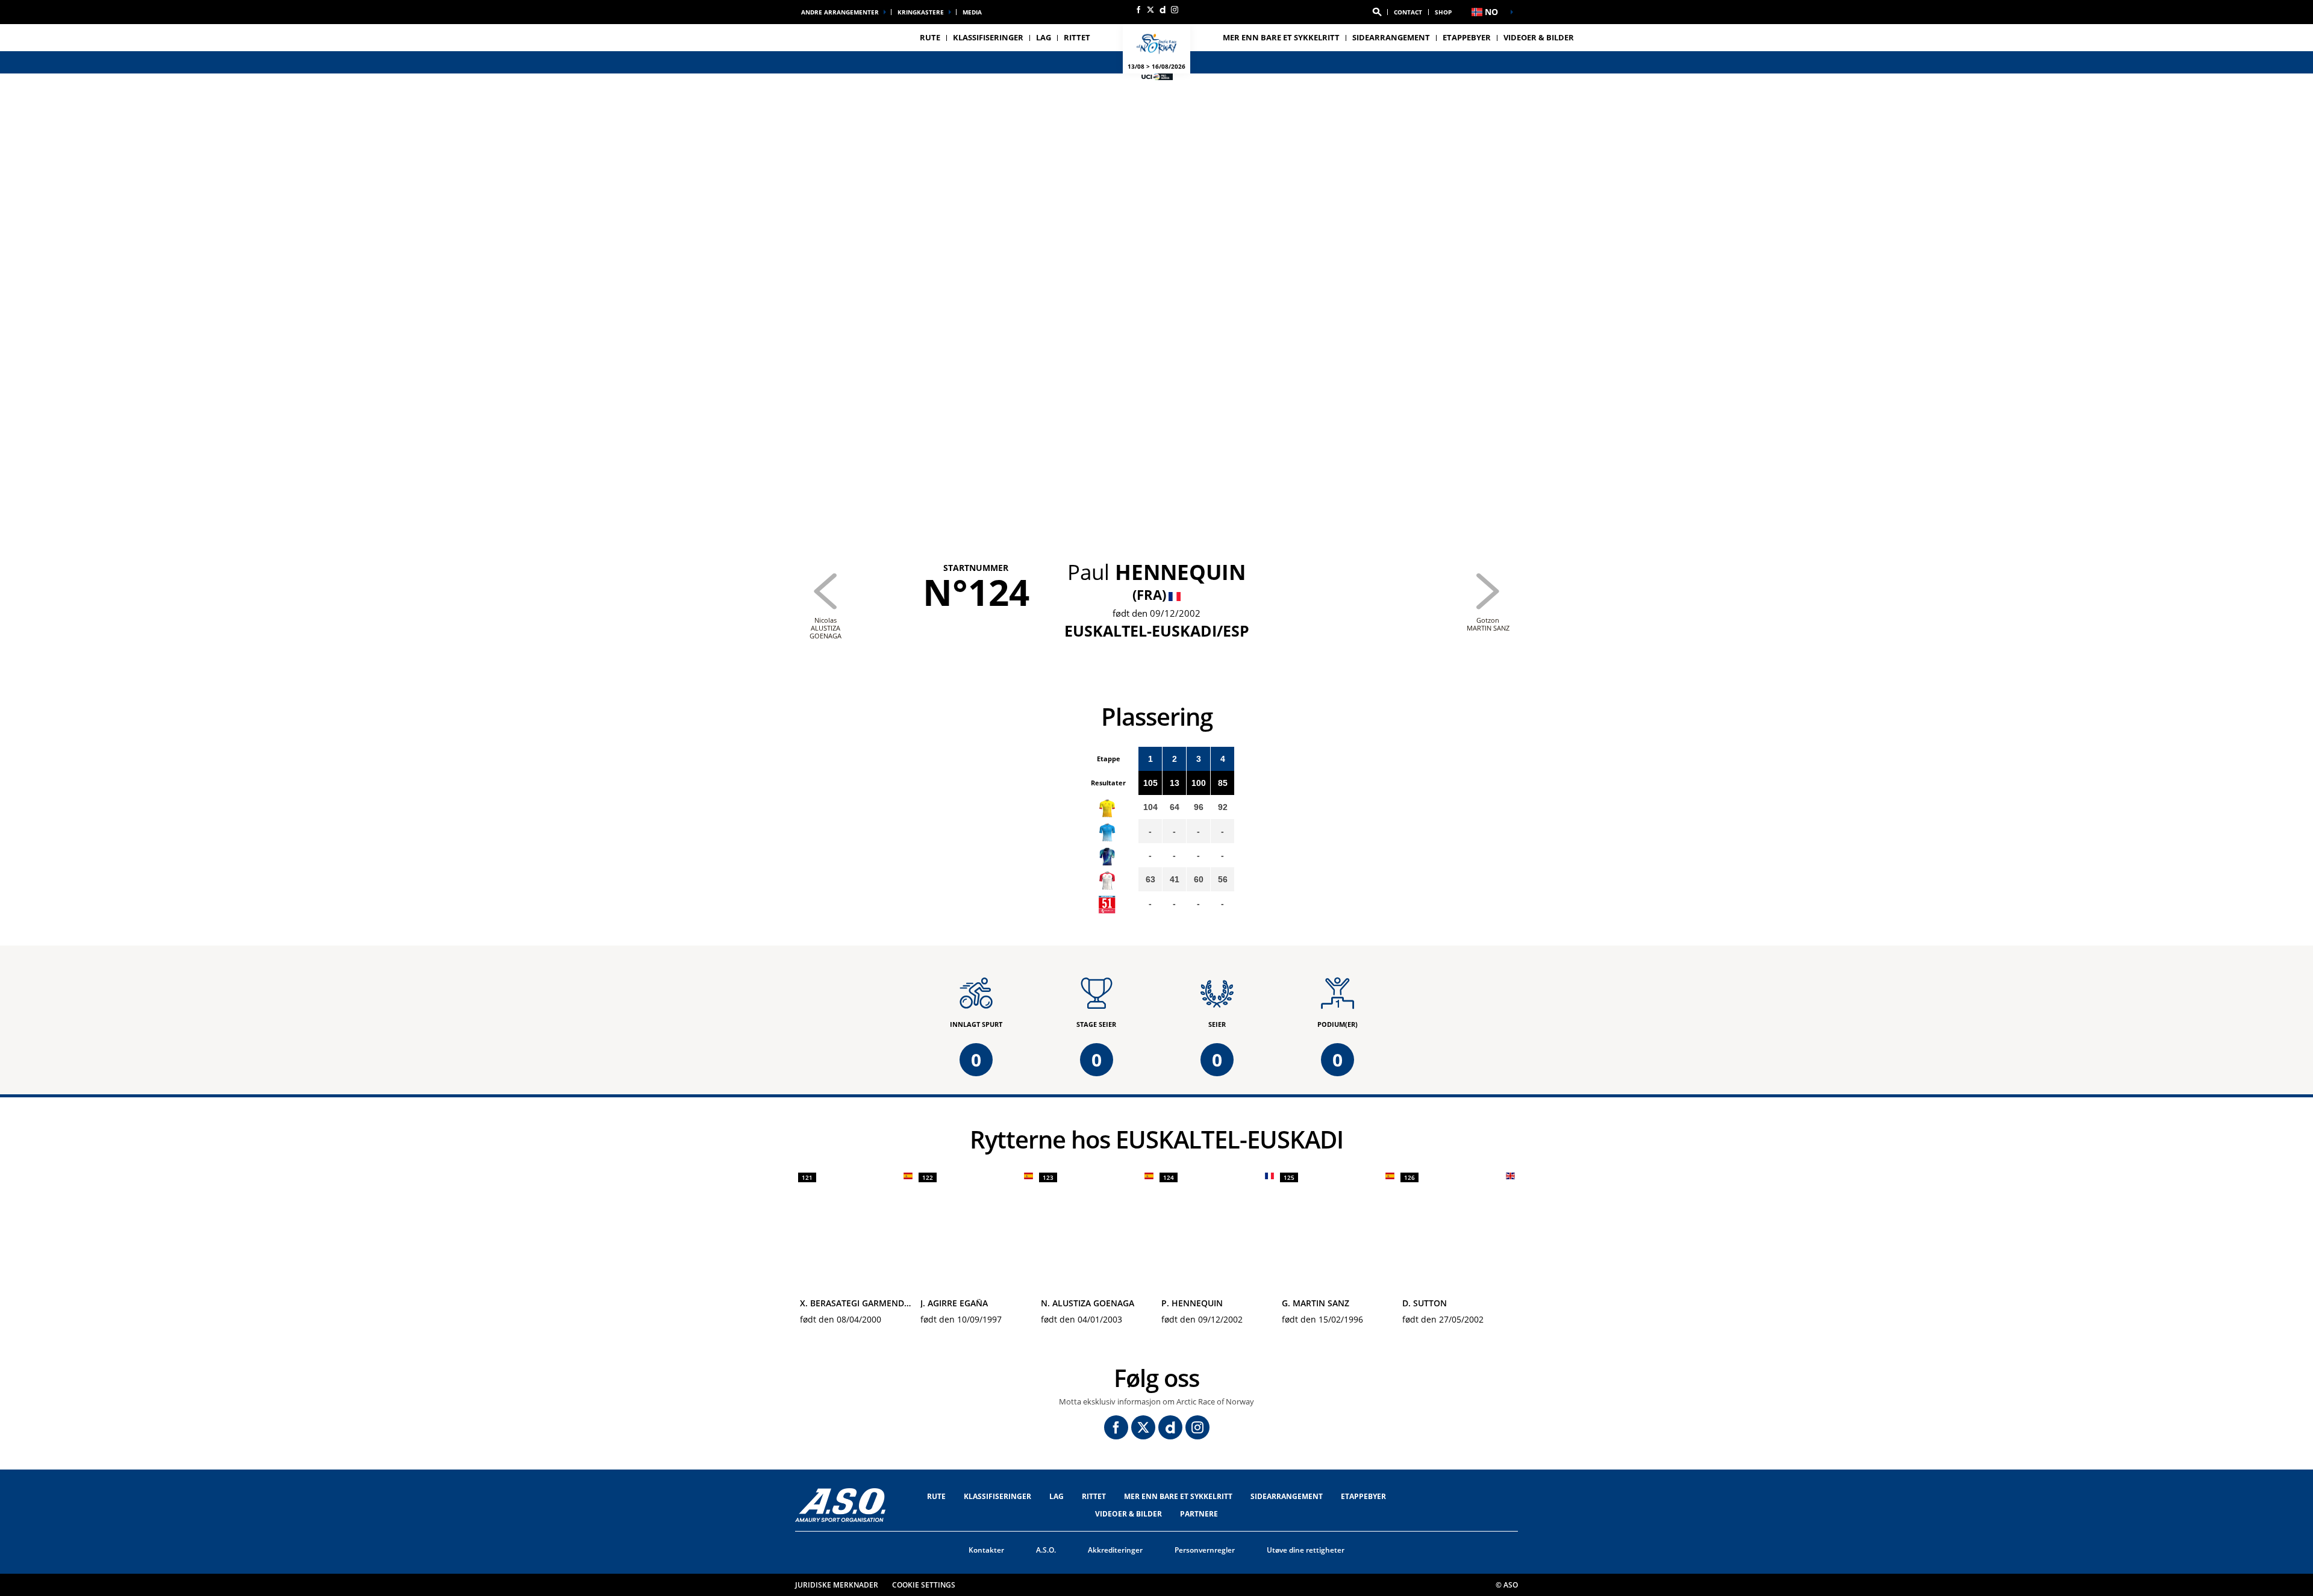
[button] (1377, 12)
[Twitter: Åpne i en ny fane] (1150, 10)
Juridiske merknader (837, 1585)
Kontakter (986, 1550)
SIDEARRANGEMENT (1287, 1496)
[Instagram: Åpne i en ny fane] (1175, 10)
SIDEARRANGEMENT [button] (1391, 37)
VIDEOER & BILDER (1539, 37)
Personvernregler (1205, 1550)
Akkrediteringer (1115, 1550)
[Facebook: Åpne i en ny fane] (1138, 10)
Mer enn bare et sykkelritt (1281, 37)
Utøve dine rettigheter (1306, 1550)
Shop (1443, 12)
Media (972, 12)
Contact (1408, 12)
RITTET (1094, 1496)
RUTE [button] (930, 37)
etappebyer (1363, 1496)
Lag (1057, 1496)
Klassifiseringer (988, 37)
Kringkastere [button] (921, 12)
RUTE (936, 1496)
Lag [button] (1044, 37)
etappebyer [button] (1467, 37)
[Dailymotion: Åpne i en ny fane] (1163, 10)
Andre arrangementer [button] (840, 12)
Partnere (1199, 1514)
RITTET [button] (1077, 37)
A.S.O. (1046, 1550)
